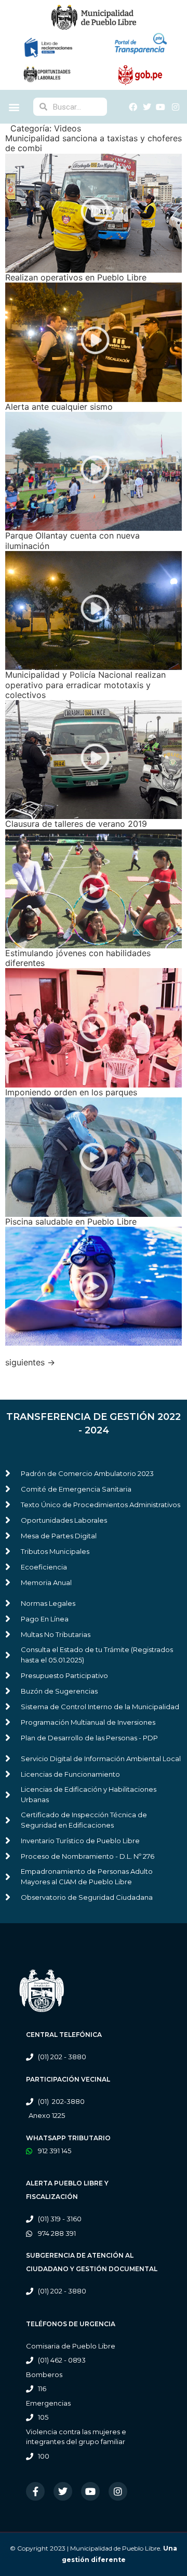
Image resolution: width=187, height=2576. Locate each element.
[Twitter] (63, 2491)
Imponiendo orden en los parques (71, 1092)
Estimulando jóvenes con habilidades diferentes (78, 958)
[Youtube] (90, 2491)
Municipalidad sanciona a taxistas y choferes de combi (94, 143)
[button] (14, 107)
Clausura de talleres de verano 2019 (76, 824)
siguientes (30, 1362)
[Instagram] (118, 2491)
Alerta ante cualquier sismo (59, 407)
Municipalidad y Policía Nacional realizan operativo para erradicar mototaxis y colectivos (85, 685)
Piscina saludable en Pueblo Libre (71, 1222)
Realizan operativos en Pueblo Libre (76, 277)
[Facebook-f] (35, 2491)
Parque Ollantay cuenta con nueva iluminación (72, 540)
